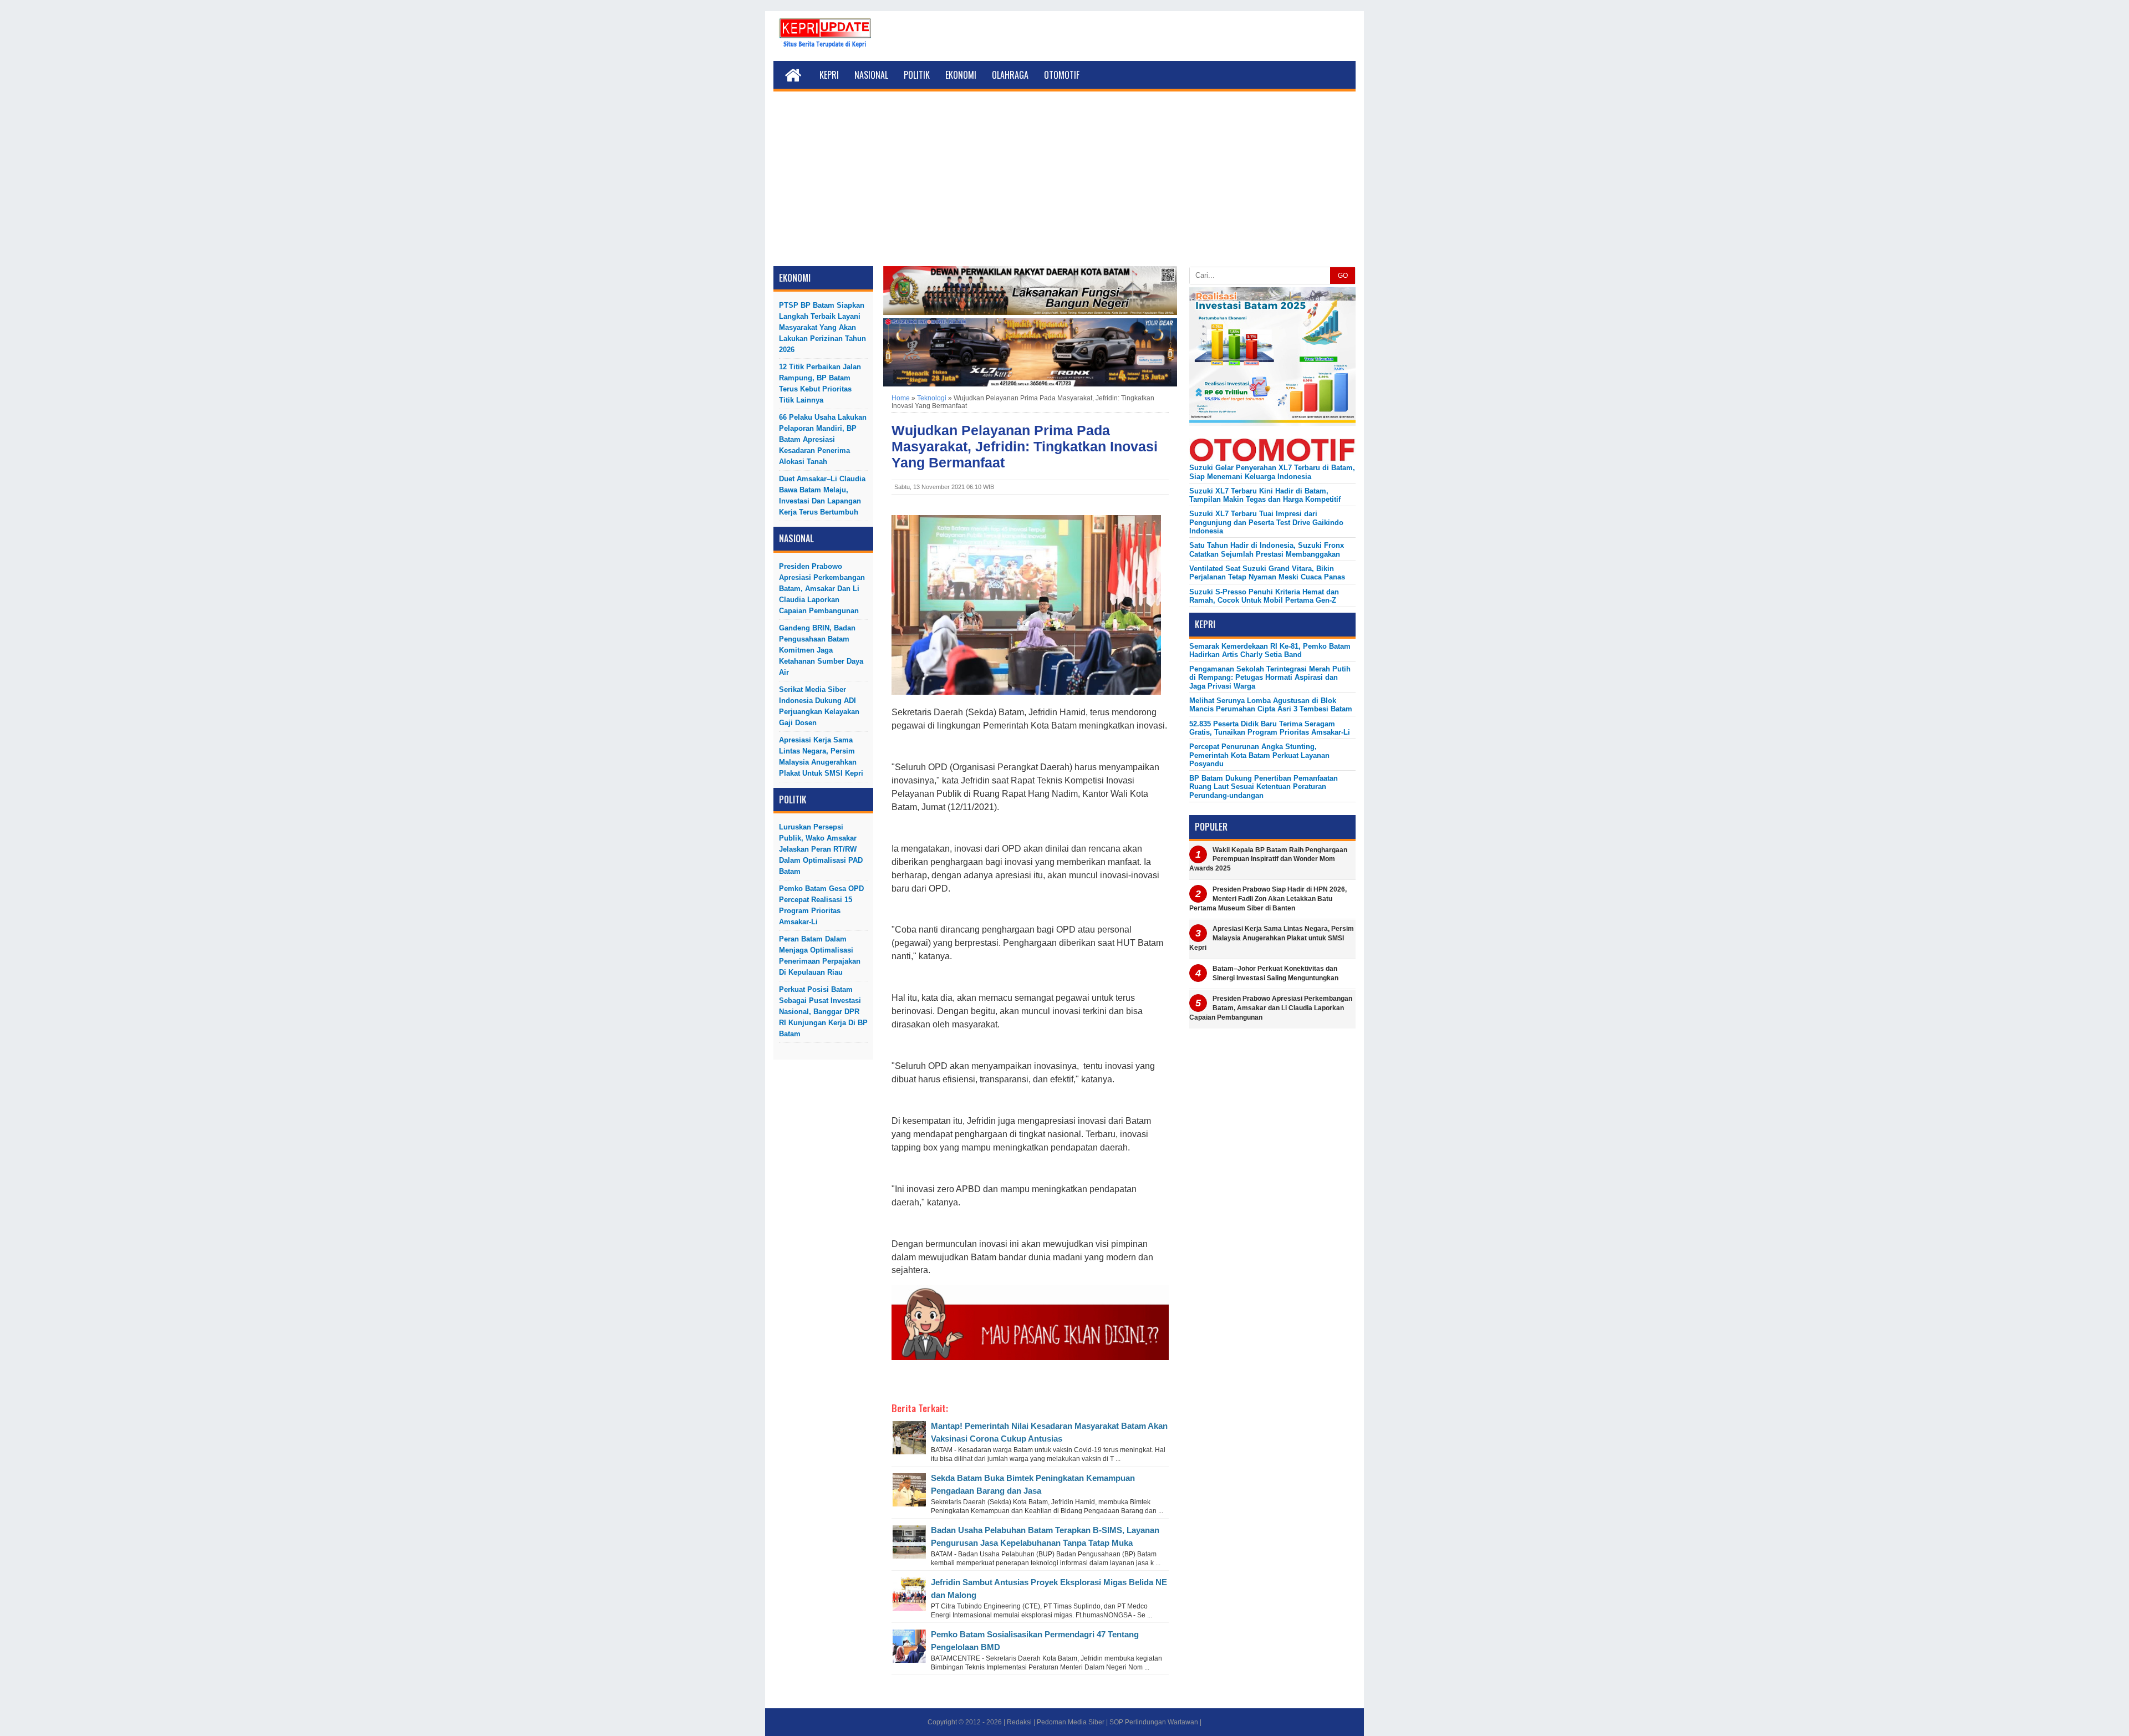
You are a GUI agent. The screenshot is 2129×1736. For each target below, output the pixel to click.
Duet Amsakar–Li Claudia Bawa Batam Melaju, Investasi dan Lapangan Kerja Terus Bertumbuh (822, 495)
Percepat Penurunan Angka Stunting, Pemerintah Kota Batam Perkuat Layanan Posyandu (1259, 755)
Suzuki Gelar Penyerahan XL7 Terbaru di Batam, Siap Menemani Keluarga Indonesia (1272, 472)
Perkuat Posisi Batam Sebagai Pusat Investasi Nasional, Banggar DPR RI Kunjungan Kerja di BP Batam (823, 1012)
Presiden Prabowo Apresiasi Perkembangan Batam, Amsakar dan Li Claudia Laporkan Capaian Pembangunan (822, 589)
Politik (917, 75)
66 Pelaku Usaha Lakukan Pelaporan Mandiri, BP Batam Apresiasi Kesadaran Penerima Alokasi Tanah (823, 439)
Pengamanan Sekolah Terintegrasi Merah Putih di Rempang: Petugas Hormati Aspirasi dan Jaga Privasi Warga (1270, 678)
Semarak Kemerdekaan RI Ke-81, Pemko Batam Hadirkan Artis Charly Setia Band (1270, 650)
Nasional (871, 75)
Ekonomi (961, 75)
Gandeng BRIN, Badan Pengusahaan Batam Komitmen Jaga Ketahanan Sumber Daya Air (821, 650)
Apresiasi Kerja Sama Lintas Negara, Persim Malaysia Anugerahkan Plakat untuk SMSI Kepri (821, 757)
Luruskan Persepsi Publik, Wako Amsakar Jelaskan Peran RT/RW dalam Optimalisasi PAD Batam (821, 849)
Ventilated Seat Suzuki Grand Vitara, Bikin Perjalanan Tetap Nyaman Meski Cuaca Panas (1267, 573)
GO (1343, 276)
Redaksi (1019, 1722)
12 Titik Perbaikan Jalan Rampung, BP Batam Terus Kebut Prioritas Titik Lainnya (820, 383)
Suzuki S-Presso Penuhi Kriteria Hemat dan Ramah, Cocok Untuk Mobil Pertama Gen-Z (1264, 596)
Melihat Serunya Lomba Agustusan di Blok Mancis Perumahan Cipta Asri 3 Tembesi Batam (1271, 705)
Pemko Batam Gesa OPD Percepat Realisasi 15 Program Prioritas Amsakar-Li (821, 905)
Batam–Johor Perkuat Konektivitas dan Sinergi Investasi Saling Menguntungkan (1275, 973)
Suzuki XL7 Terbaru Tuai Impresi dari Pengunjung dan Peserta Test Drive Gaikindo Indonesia (1266, 522)
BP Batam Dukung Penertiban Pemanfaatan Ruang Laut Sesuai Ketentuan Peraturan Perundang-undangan (1264, 787)
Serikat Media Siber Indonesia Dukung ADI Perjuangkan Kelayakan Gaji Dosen (819, 706)
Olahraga (1010, 75)
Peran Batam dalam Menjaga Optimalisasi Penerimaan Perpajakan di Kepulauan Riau (820, 956)
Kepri (829, 75)
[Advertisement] (1064, 183)
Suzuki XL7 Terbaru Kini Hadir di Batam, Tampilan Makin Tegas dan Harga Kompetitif (1265, 495)
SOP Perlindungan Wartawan (1154, 1722)
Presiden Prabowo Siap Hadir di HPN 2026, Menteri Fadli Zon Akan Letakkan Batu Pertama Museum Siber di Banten (1268, 899)
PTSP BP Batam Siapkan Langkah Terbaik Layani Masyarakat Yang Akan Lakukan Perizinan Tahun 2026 (822, 327)
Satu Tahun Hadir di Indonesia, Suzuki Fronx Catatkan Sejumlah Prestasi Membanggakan (1267, 549)
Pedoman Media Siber (1071, 1722)
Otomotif (1062, 75)
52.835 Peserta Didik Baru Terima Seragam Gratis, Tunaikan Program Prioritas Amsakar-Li (1270, 728)
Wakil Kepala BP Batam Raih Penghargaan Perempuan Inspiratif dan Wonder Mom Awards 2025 (1268, 859)
